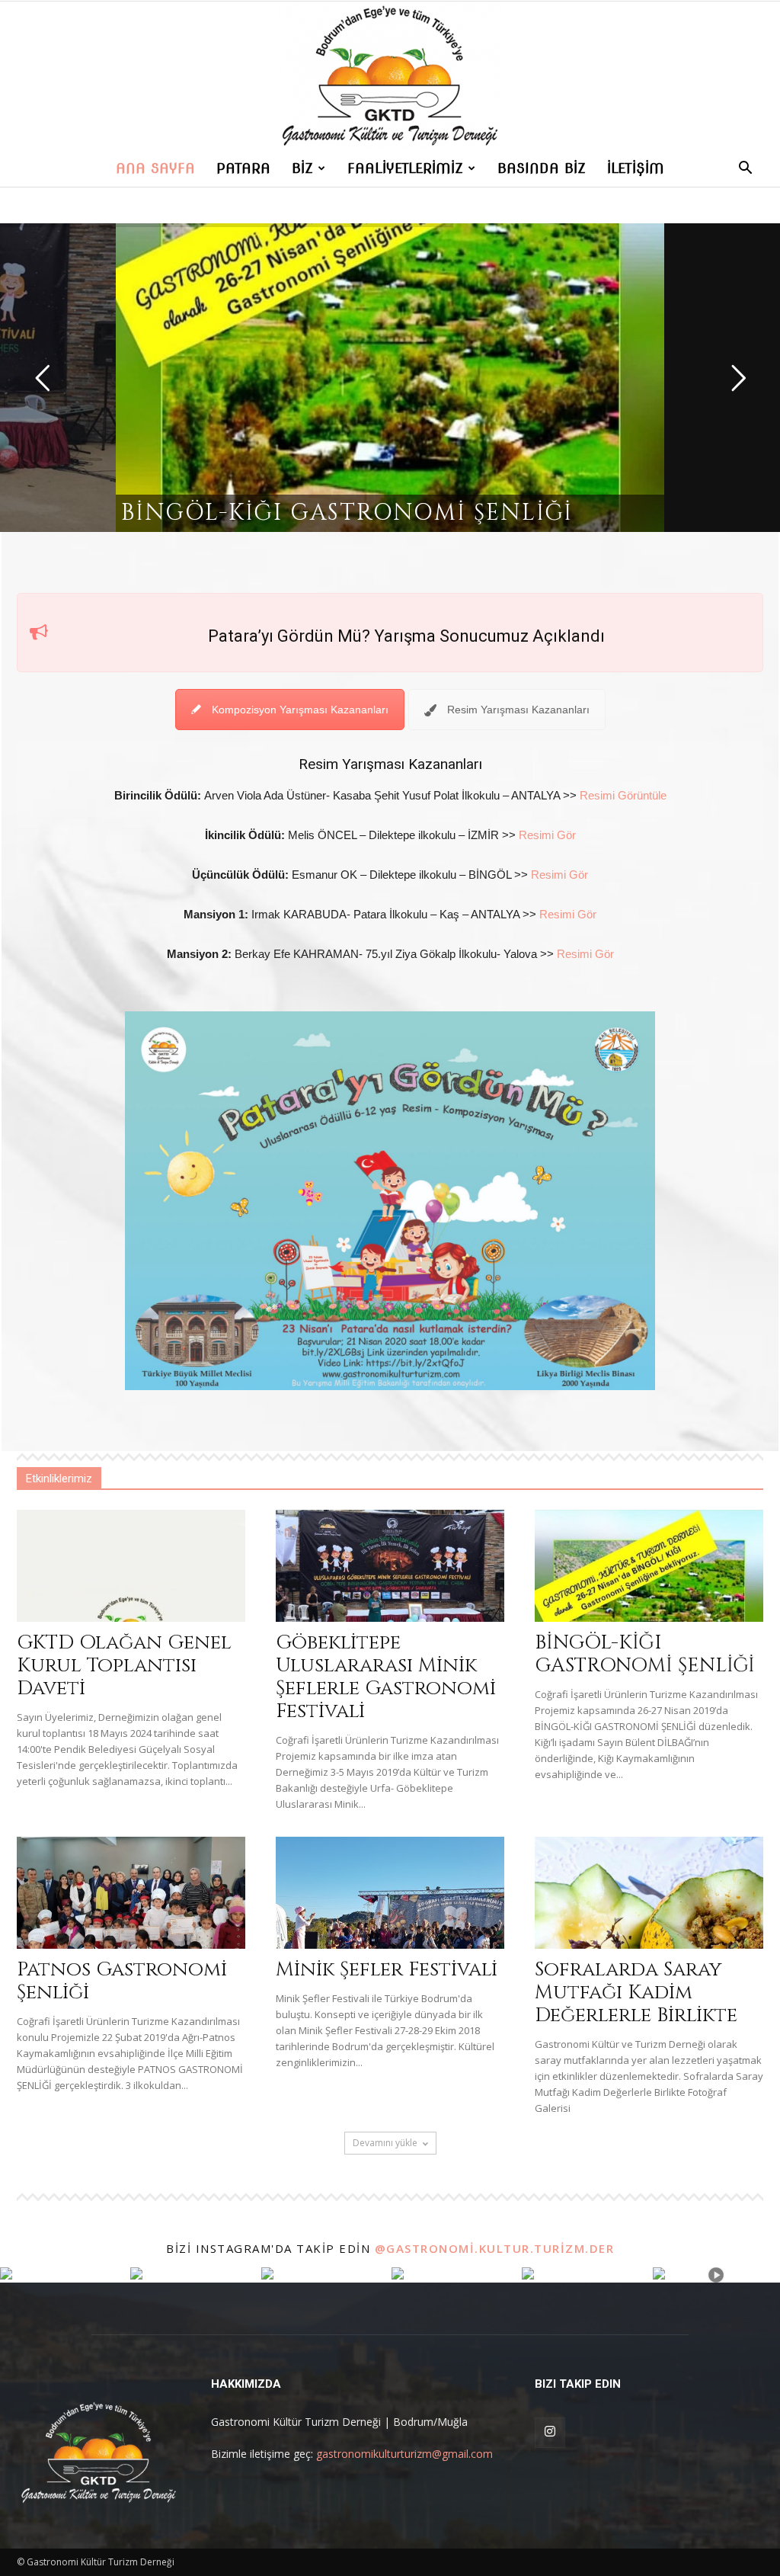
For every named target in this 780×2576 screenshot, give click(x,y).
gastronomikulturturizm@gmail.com (404, 2454)
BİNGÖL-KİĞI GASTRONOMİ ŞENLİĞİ (645, 1654)
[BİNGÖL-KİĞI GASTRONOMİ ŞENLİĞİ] (649, 1566)
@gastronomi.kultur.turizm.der (495, 2248)
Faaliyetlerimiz (405, 168)
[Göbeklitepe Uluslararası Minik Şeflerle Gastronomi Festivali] (390, 1566)
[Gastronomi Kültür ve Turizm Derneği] (390, 76)
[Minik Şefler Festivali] (390, 1893)
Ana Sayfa (155, 168)
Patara (243, 168)
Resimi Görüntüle (623, 795)
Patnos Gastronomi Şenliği (122, 1981)
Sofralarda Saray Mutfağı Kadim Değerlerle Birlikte (636, 1993)
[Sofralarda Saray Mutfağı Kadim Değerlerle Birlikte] (649, 1893)
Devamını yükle (385, 2143)
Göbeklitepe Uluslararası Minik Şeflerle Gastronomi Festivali (386, 1677)
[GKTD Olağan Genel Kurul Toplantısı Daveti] (131, 1566)
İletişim (636, 168)
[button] (745, 170)
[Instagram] (550, 2433)
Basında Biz (542, 168)
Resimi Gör (547, 835)
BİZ (302, 168)
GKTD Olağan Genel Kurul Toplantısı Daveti (124, 1666)
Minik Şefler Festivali (387, 1970)
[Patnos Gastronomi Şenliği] (131, 1893)
